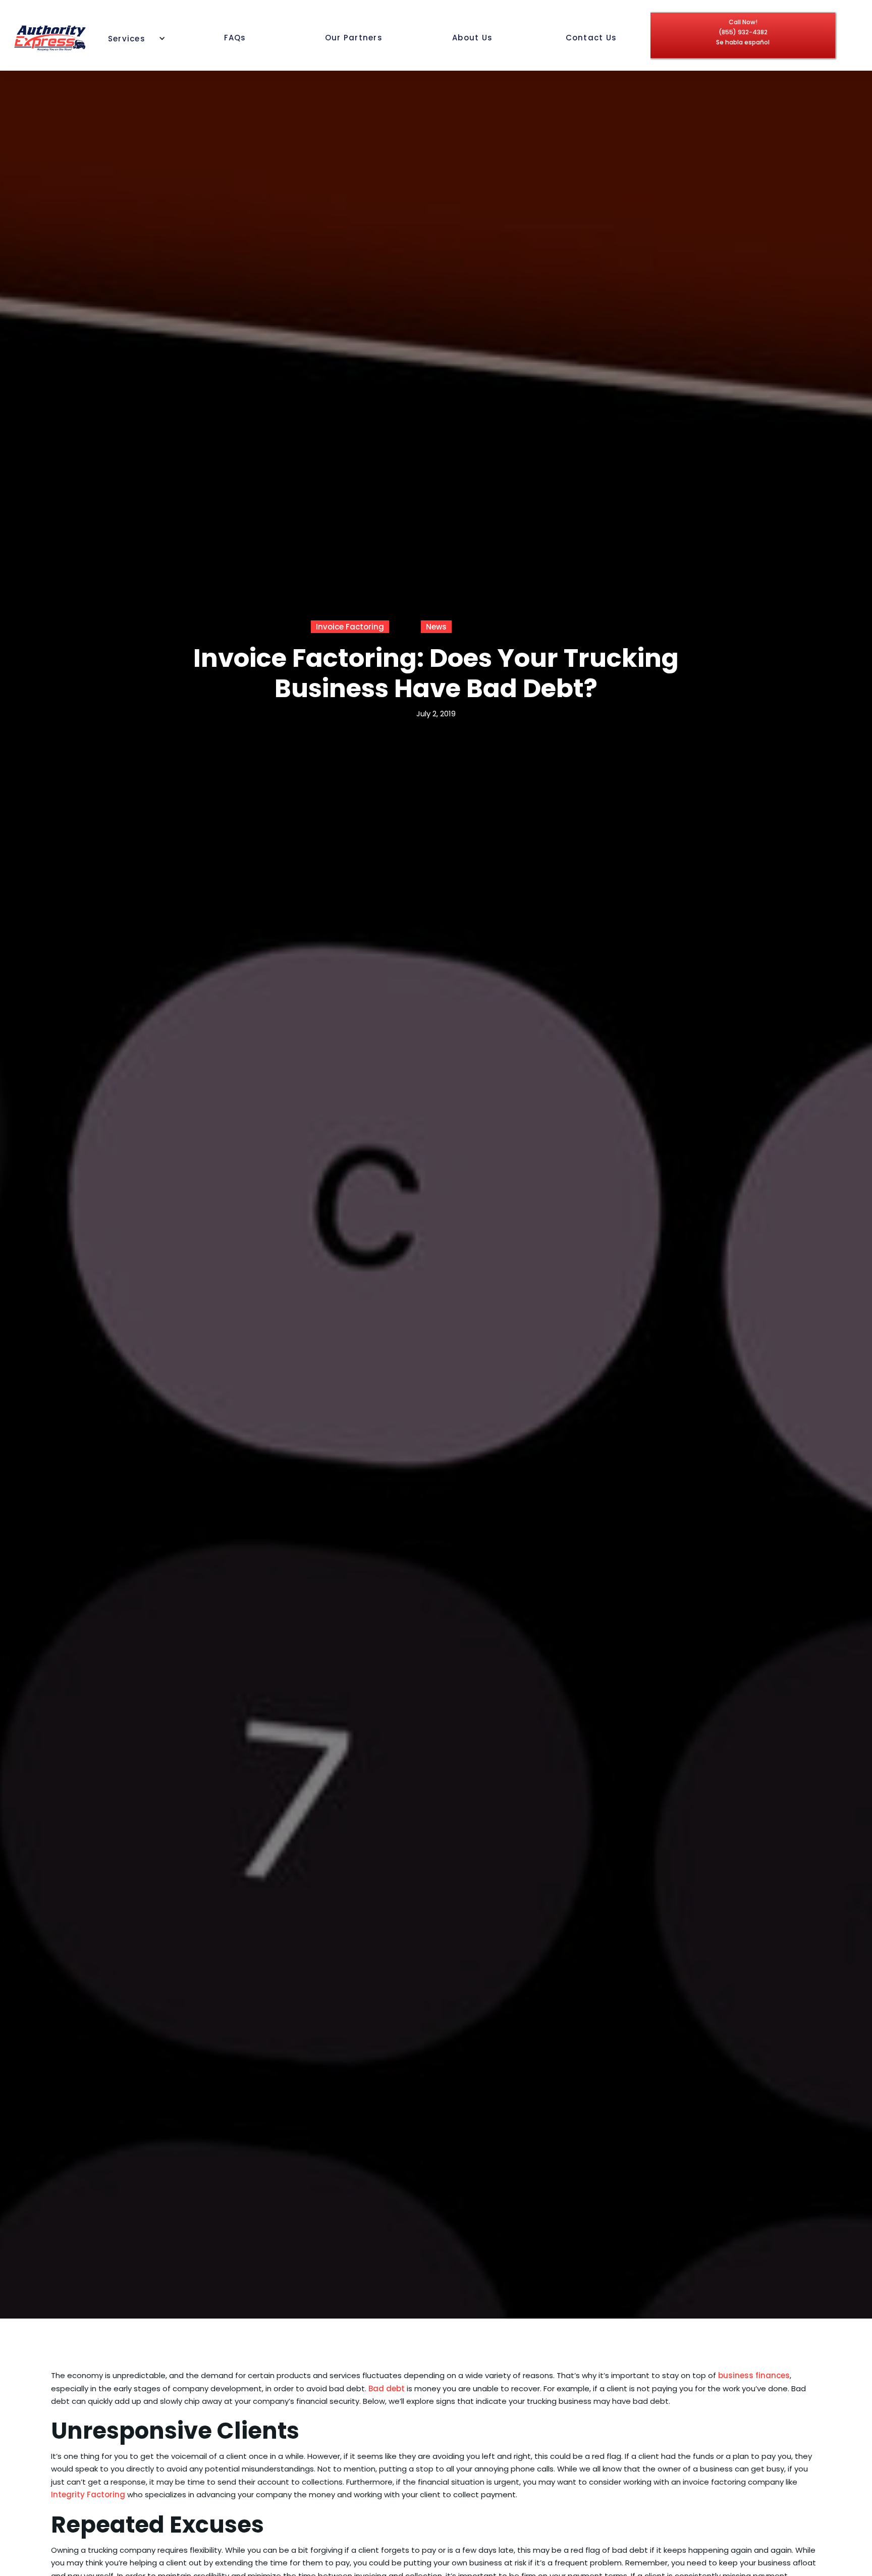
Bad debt (387, 2388)
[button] (132, 37)
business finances (754, 2375)
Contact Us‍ (591, 38)
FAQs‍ (235, 38)
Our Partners (354, 38)
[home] (50, 38)
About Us (472, 38)
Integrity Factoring (88, 2495)
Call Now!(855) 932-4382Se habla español (743, 32)
